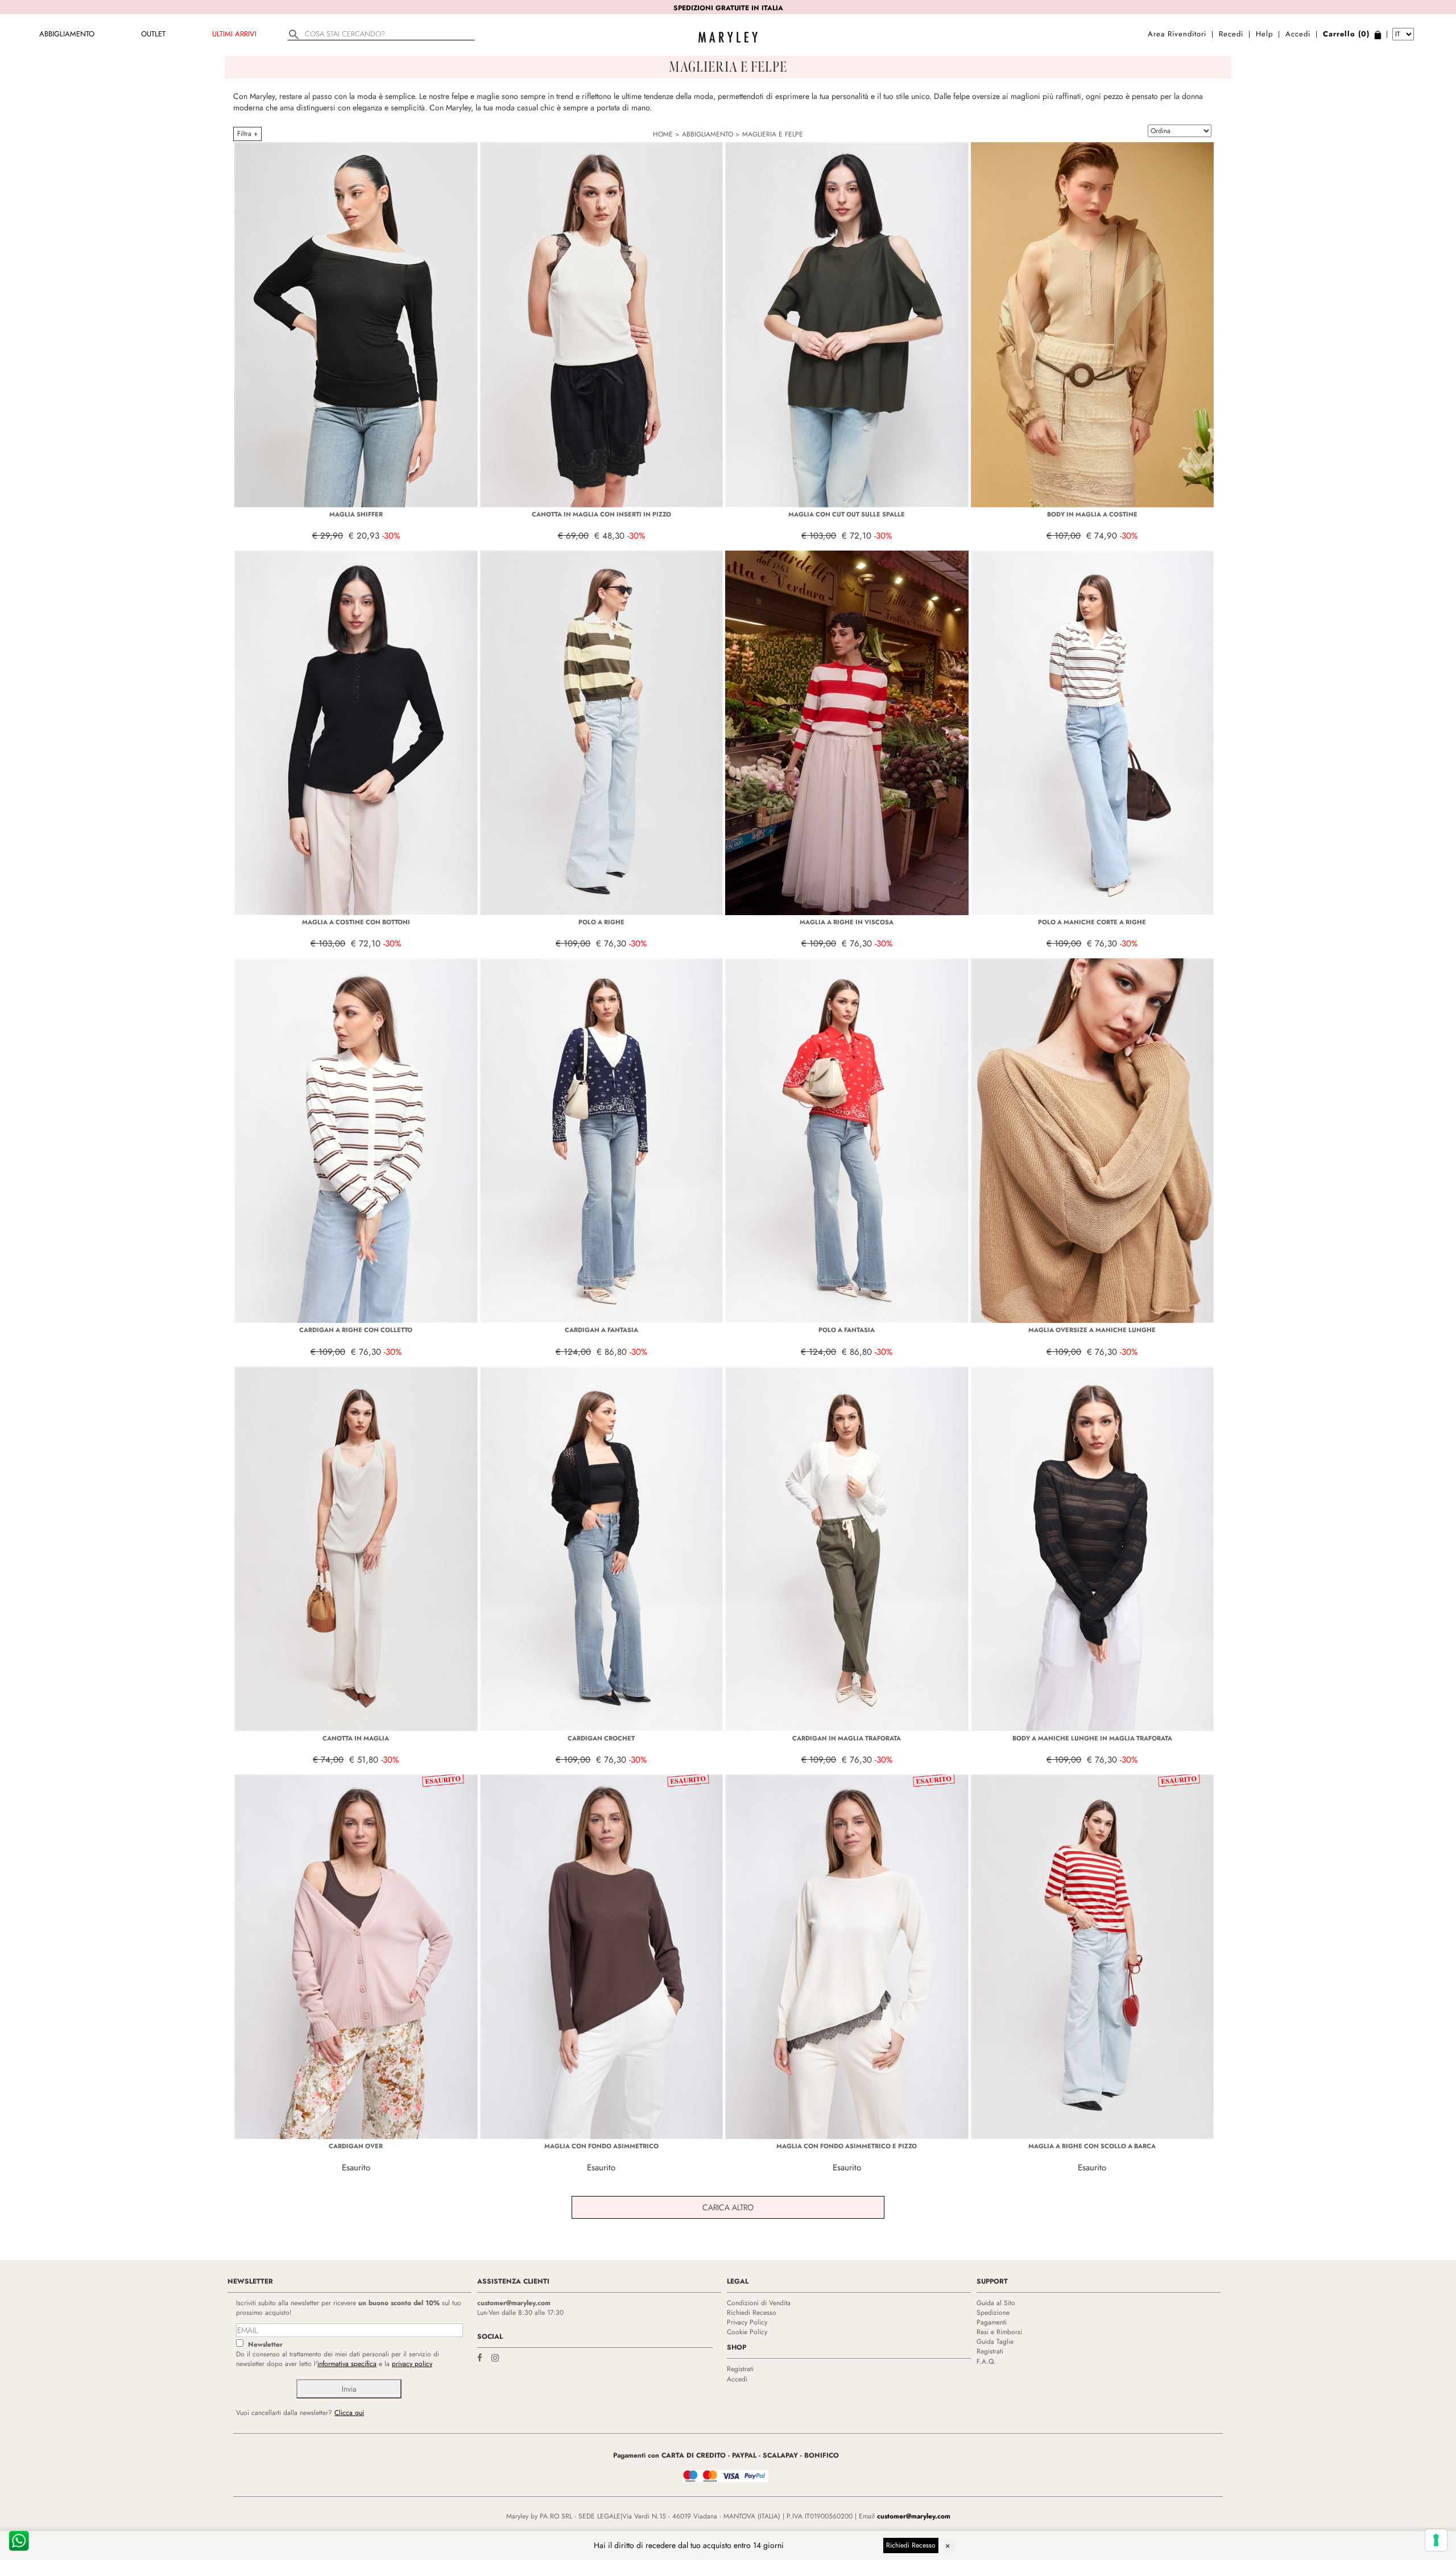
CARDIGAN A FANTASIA (601, 1330)
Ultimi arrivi (234, 34)
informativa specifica (347, 2364)
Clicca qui (349, 2413)
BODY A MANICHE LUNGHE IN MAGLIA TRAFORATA (1092, 1738)
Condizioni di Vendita (759, 2303)
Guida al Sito (996, 2303)
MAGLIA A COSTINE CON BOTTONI (356, 922)
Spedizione (993, 2313)
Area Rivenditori (1177, 34)
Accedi (1298, 34)
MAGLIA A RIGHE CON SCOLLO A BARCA (1092, 2146)
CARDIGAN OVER (356, 2146)
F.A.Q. (986, 2362)
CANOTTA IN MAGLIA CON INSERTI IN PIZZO (601, 514)
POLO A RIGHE (601, 922)
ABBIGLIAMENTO (67, 34)
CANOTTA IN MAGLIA (356, 1738)
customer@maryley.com (514, 2303)
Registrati (740, 2369)
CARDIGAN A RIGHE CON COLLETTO (356, 1330)
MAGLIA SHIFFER (356, 514)
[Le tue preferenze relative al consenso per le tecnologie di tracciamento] (1436, 2540)
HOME (663, 134)
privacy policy (412, 2364)
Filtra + (247, 134)
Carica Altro (728, 2207)
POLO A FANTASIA (847, 1330)
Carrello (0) (1346, 34)
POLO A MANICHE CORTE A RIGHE (1092, 922)
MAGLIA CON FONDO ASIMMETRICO (601, 2146)
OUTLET (153, 34)
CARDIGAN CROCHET (601, 1738)
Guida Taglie (995, 2342)
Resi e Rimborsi (999, 2332)
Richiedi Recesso (752, 2313)
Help (1264, 34)
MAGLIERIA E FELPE (773, 134)
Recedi (1231, 34)
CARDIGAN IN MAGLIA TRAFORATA (847, 1738)
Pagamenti (992, 2322)
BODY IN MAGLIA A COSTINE (1092, 514)
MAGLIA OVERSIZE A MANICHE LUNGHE (1092, 1330)
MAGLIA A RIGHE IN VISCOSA (847, 922)
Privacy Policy (747, 2322)
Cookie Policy (747, 2332)
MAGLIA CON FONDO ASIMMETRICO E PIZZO (847, 2146)
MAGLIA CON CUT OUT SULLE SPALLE (847, 514)
